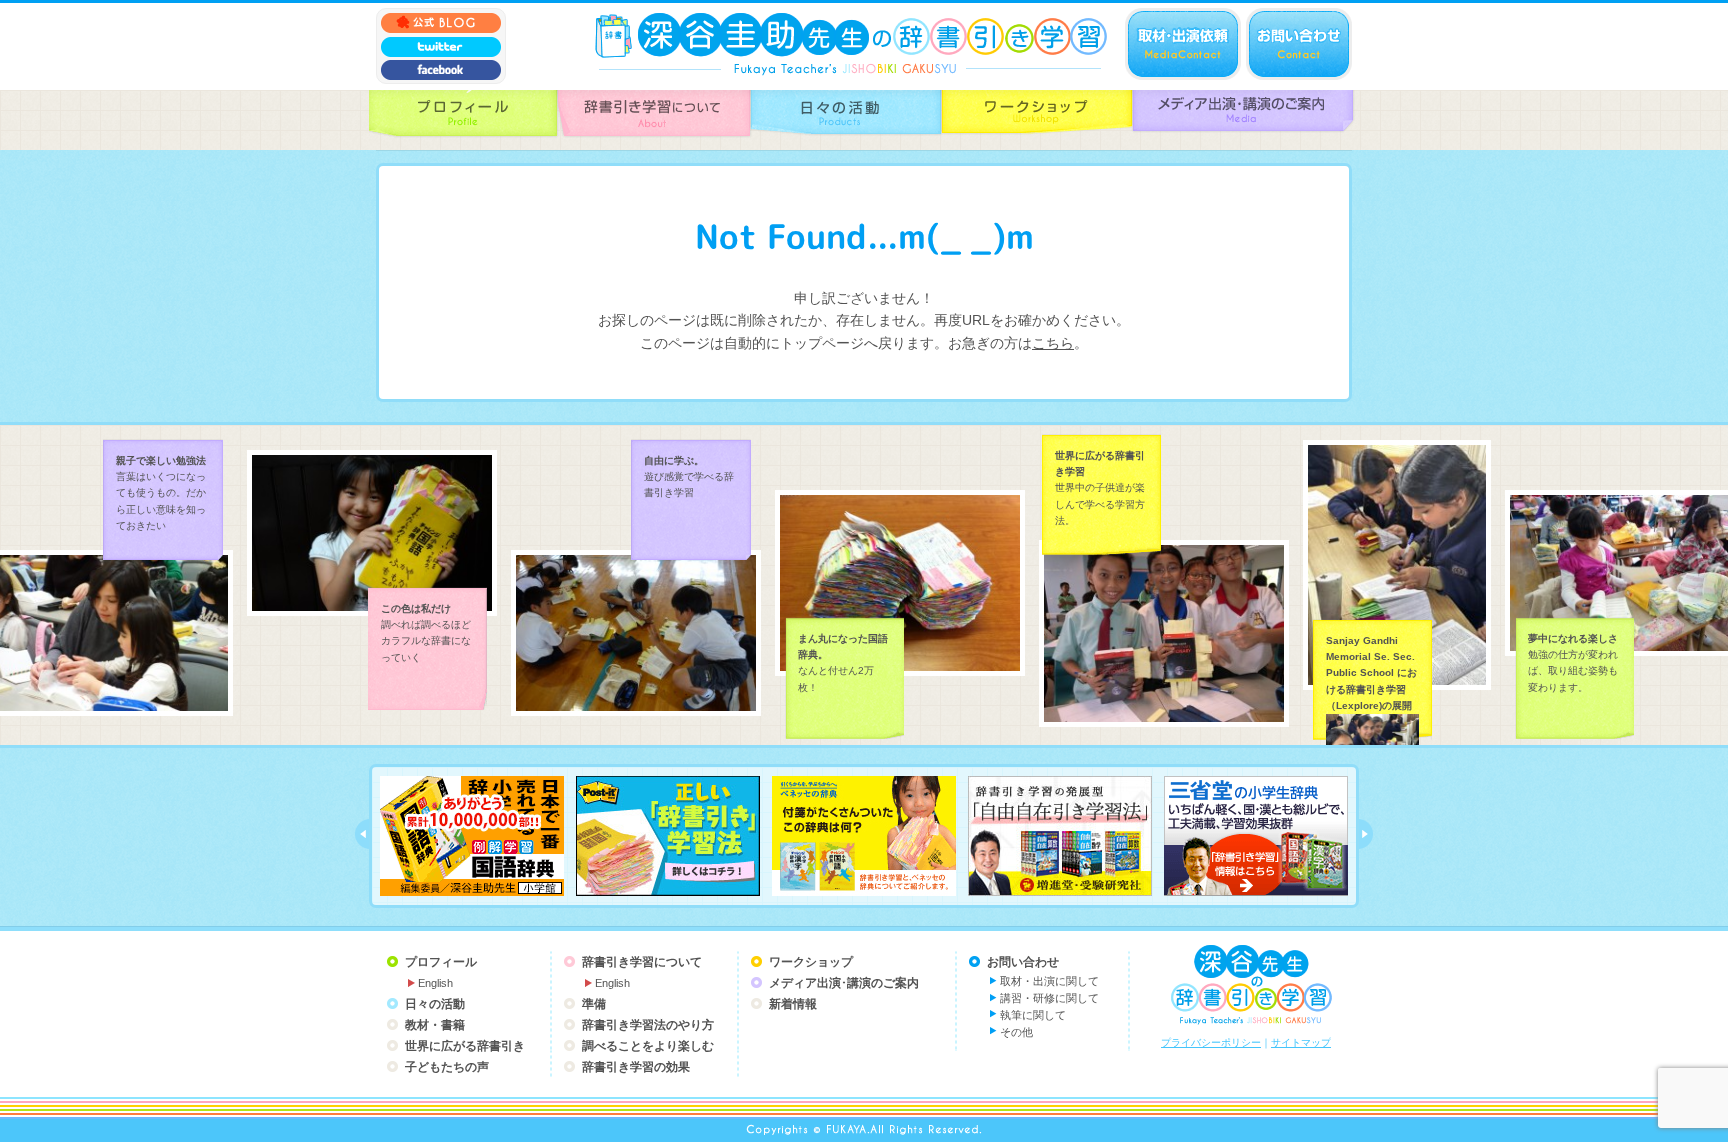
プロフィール (441, 962)
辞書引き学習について (642, 962)
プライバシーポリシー (1211, 1042)
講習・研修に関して (1049, 998)
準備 (594, 1004)
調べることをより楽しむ (648, 1046)
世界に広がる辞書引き (465, 1046)
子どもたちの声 (447, 1067)
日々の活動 (435, 1004)
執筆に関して (1033, 1015)
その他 (1016, 1032)
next (1366, 834)
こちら (1053, 343)
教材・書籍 (435, 1025)
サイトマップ (1301, 1042)
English (435, 983)
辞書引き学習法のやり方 (648, 1025)
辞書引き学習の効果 (636, 1067)
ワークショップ (811, 962)
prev (362, 834)
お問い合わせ (1023, 962)
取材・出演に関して (1049, 981)
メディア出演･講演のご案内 (844, 983)
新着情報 (793, 1004)
